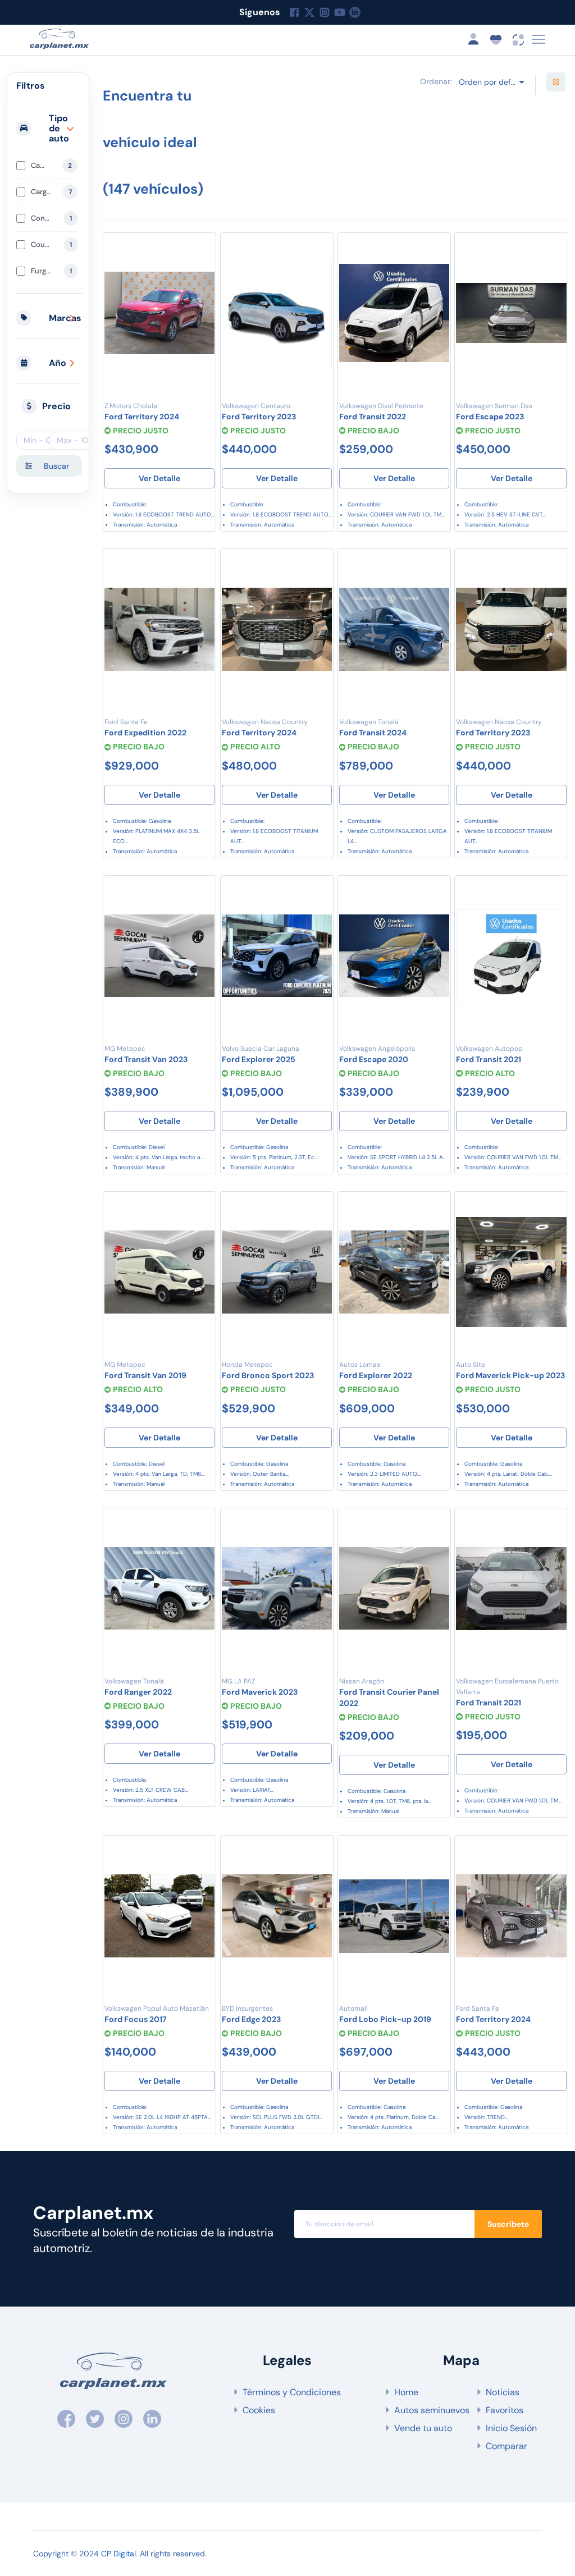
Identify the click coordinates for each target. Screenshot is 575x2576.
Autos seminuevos (432, 2410)
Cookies (259, 2410)
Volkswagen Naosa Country (265, 722)
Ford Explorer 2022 (376, 1375)
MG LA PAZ (238, 1681)
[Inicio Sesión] (477, 39)
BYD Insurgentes (247, 2008)
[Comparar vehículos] (519, 39)
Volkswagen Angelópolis (377, 1049)
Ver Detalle (159, 478)
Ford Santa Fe (126, 722)
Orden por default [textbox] (492, 82)
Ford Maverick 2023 (260, 1692)
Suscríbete (508, 2224)
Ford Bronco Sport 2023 (268, 1375)
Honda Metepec (247, 1365)
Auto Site (471, 1365)
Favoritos (505, 2410)
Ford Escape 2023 (490, 417)
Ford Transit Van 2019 (145, 1375)
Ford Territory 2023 (259, 417)
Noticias (503, 2392)
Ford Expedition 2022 (145, 733)
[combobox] (491, 82)
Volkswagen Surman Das (494, 406)
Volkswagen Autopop (489, 1049)
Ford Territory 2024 (142, 417)
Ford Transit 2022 (373, 417)
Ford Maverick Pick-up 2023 (510, 1375)
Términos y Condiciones (292, 2392)
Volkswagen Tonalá (369, 722)
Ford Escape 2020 (374, 1059)
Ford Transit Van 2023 (146, 1059)
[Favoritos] (202, 250)
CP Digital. (119, 2554)
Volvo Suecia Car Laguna (261, 1049)
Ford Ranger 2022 (138, 1692)
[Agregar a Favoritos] (202, 1209)
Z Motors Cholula (131, 406)
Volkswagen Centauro (256, 406)
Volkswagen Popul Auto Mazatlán (157, 2008)
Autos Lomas (360, 1365)
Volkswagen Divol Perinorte (381, 406)
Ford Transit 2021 (489, 1059)
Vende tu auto (423, 2428)
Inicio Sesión (511, 2428)
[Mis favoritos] (499, 39)
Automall (353, 2008)
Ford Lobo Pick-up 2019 (385, 2019)
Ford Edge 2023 (251, 2019)
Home (406, 2392)
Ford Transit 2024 (373, 733)
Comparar (506, 2446)
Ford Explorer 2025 (259, 1059)
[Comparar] (202, 272)
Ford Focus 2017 (136, 2019)
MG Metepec (125, 1049)
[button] (49, 129)
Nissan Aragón (362, 1681)
